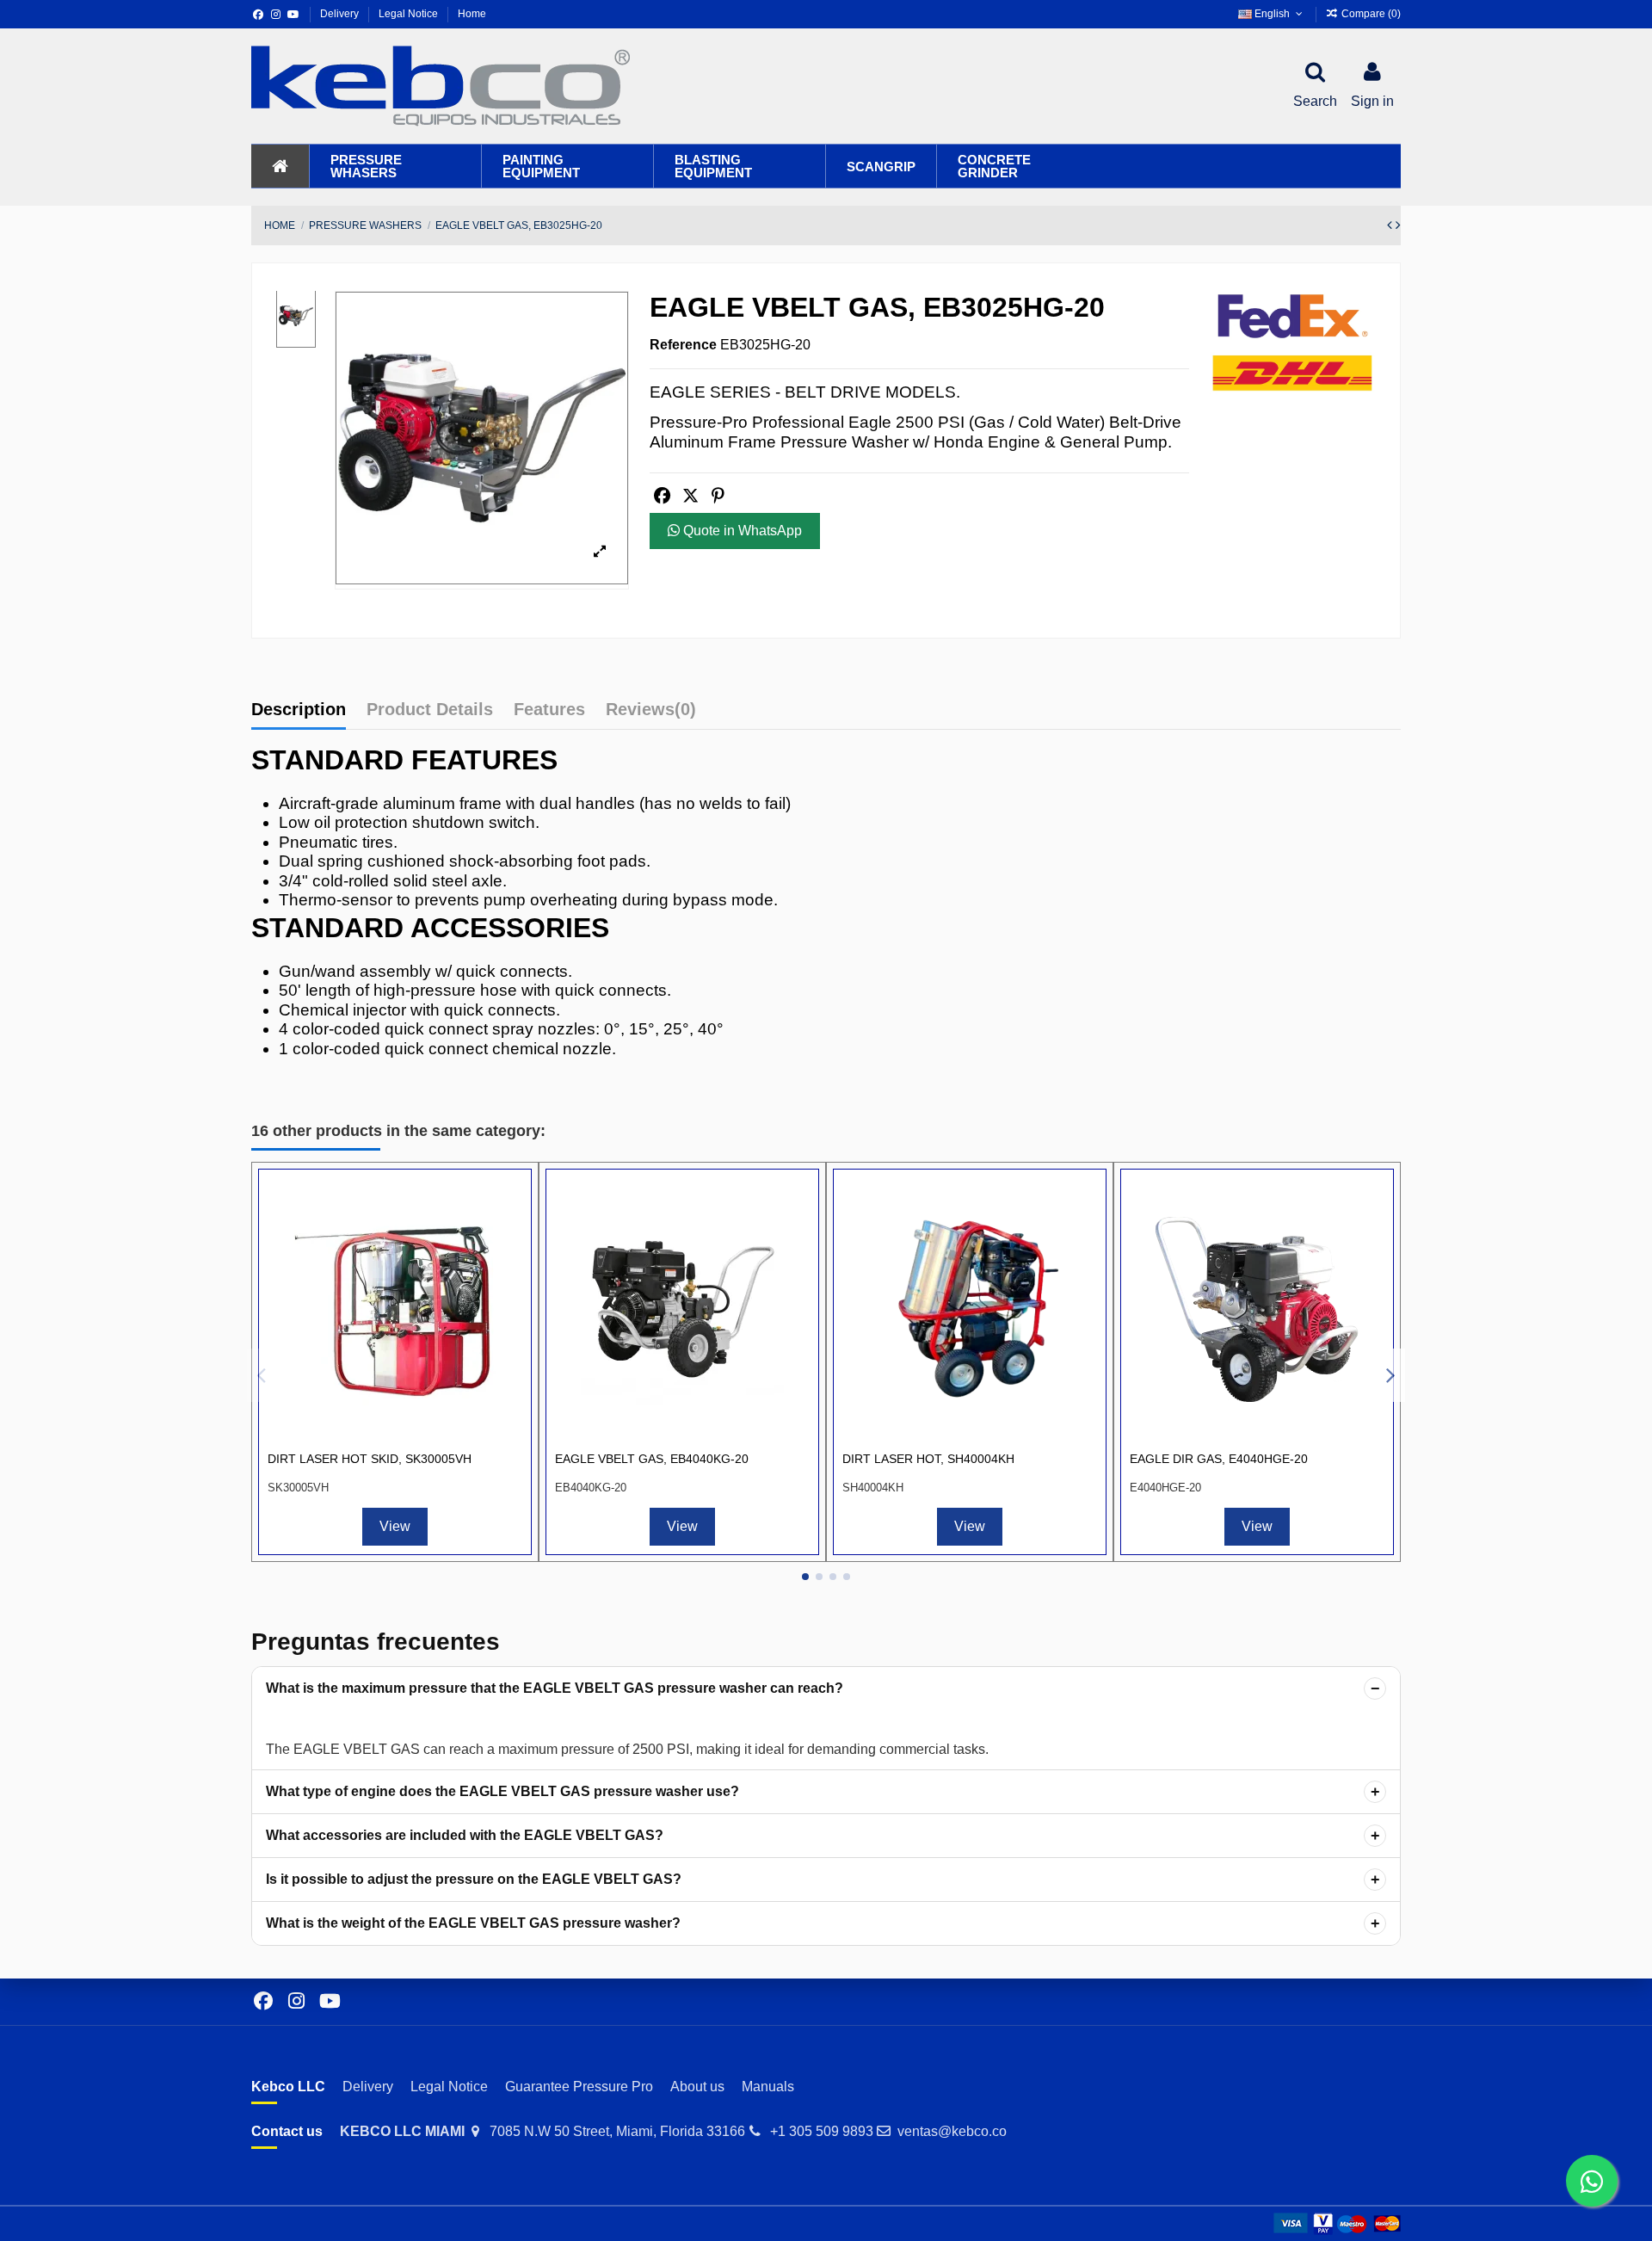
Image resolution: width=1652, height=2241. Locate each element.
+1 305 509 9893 (822, 2131)
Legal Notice (410, 14)
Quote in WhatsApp (741, 531)
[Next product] (1398, 225)
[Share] (662, 496)
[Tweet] (690, 496)
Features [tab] (549, 709)
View (395, 1526)
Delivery (341, 14)
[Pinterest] (718, 496)
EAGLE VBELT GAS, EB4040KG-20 (652, 1459)
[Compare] (508, 1206)
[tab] (651, 713)
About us (697, 2087)
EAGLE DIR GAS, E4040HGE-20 (1219, 1459)
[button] (395, 166)
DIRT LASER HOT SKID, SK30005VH (370, 1459)
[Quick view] (508, 1238)
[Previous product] (1391, 225)
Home (472, 14)
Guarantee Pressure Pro (579, 2087)
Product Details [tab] (430, 709)
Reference (683, 345)
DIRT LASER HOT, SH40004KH (928, 1459)
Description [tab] (299, 709)
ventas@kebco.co (952, 2131)
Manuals (768, 2087)
